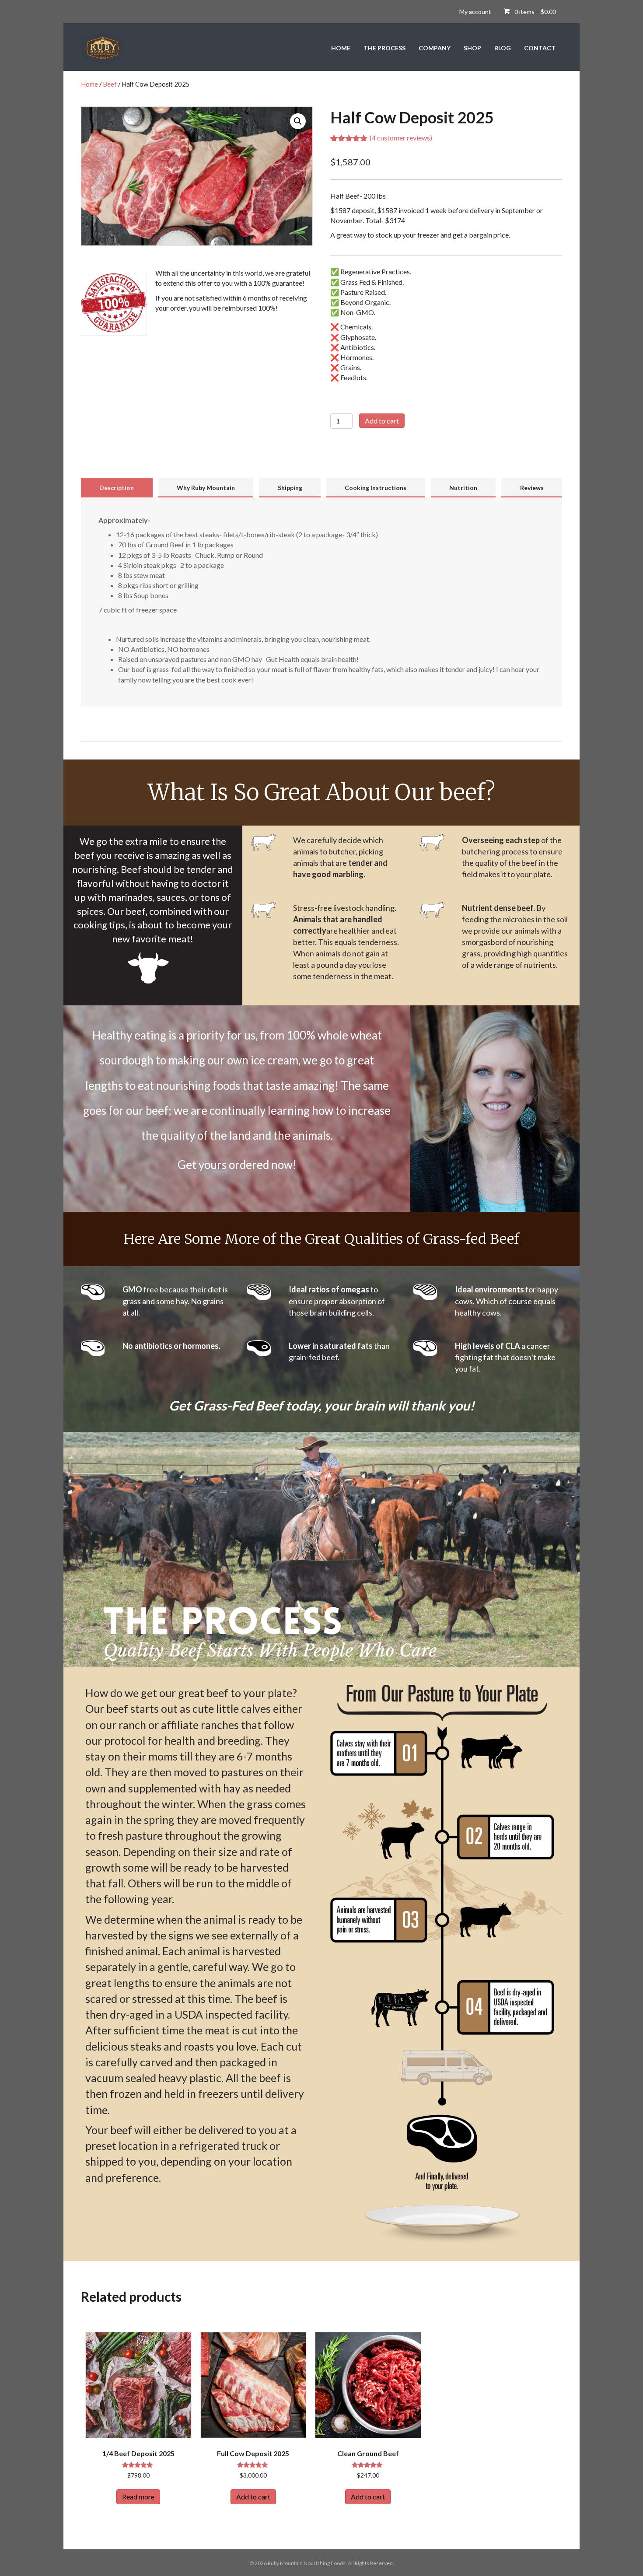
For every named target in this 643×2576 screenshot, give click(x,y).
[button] (298, 121)
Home (89, 84)
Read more (138, 2497)
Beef (110, 84)
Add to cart (382, 421)
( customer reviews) (401, 138)
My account (475, 12)
